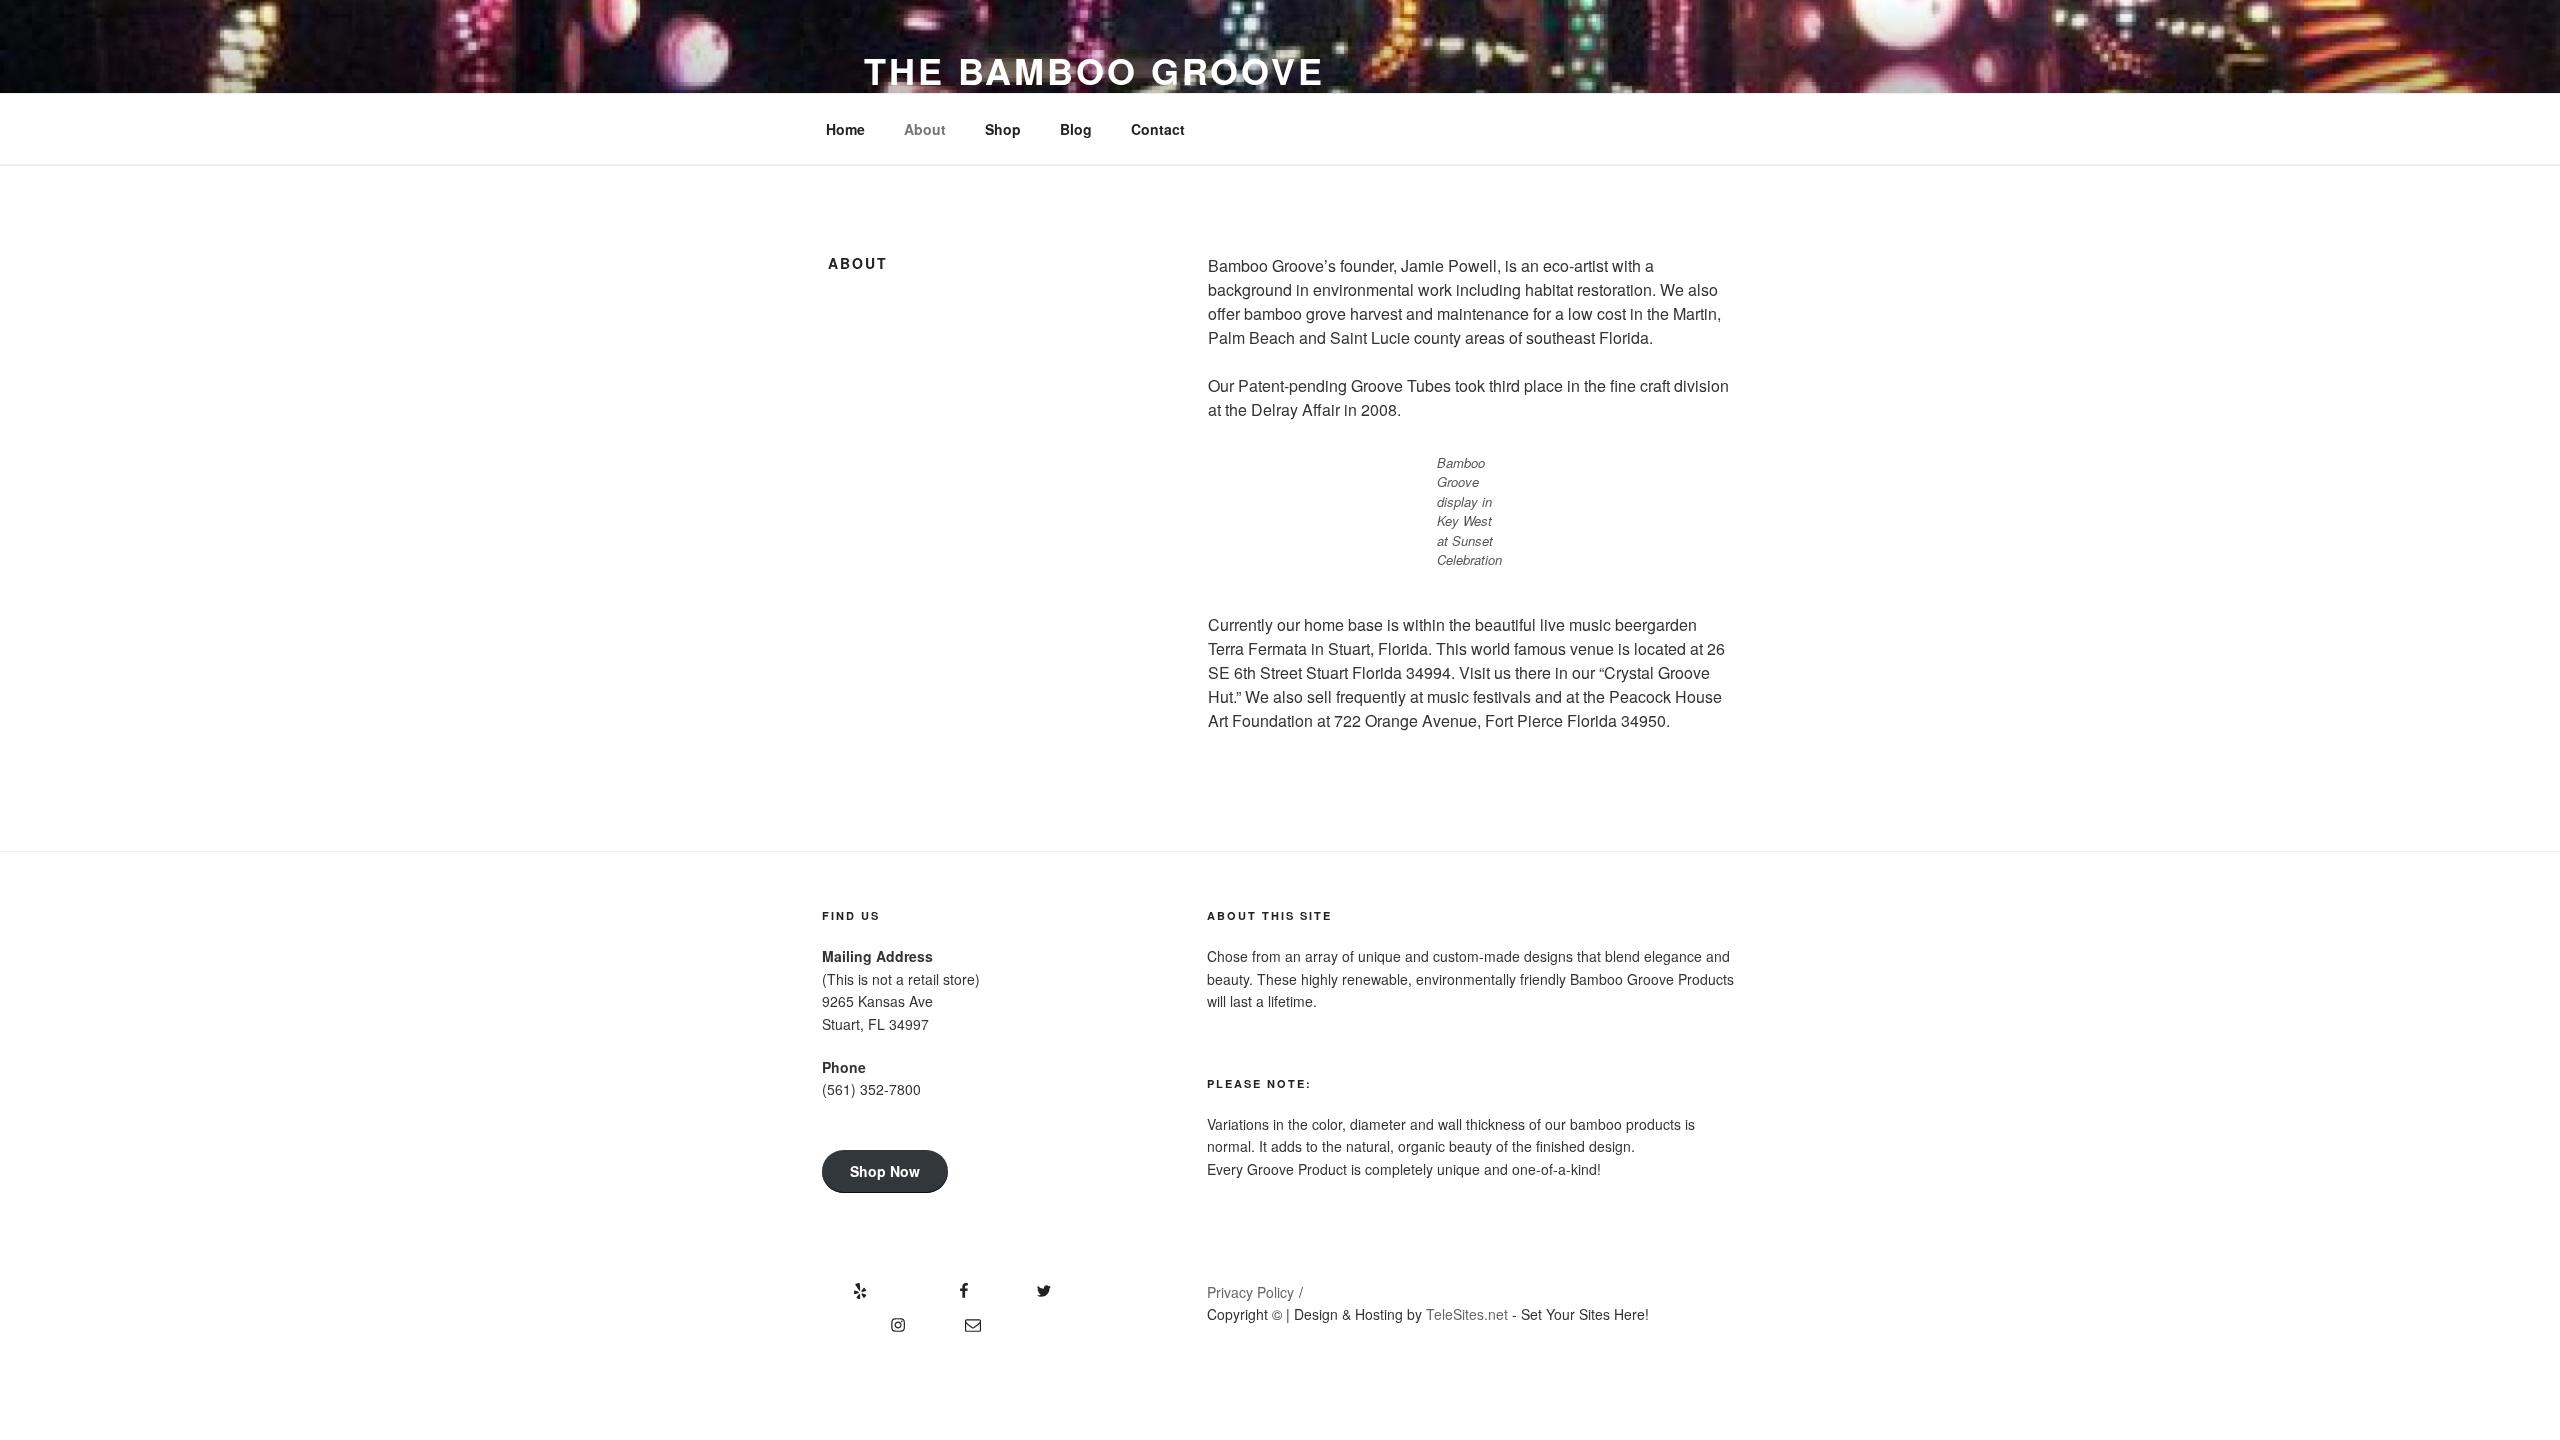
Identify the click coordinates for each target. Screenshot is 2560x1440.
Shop (1003, 129)
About (925, 129)
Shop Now (885, 1171)
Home (845, 129)
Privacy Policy (1250, 1292)
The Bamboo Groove (1094, 70)
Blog (1076, 129)
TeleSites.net (1467, 1314)
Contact (1158, 129)
